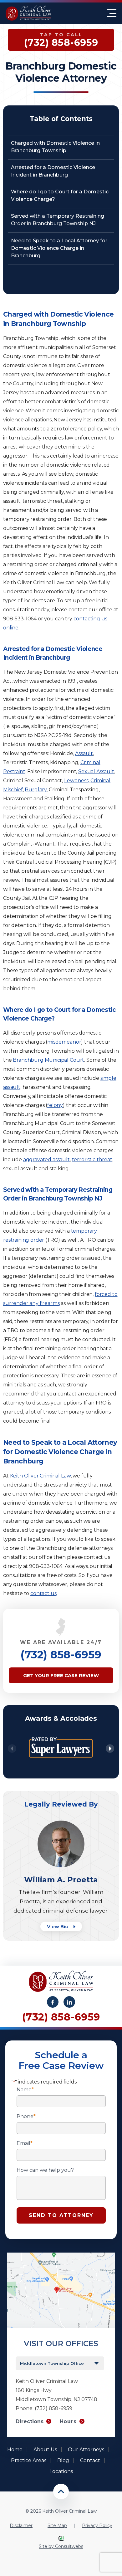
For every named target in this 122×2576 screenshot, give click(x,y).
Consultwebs (69, 2546)
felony (55, 1105)
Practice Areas (29, 2460)
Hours (68, 2421)
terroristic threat (92, 1159)
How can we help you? (45, 2170)
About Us (45, 2450)
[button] (110, 1749)
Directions (30, 2421)
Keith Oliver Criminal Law (40, 1476)
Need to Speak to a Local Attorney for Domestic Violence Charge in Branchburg (59, 248)
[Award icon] (61, 1733)
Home (15, 2450)
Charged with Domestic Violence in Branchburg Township (55, 147)
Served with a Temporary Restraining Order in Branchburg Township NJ (58, 220)
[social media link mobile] (53, 2002)
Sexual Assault (96, 771)
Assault (84, 753)
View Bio (58, 1926)
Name (25, 2090)
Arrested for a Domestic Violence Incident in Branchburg (53, 171)
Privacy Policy (97, 2525)
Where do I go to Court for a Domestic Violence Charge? (60, 195)
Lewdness (76, 781)
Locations (61, 2471)
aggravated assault (46, 1159)
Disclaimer (21, 2525)
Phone (26, 2117)
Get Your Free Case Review (61, 1675)
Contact (90, 2460)
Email (25, 2143)
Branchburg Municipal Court (48, 1060)
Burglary (36, 790)
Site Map (57, 2525)
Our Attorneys (86, 2450)
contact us (43, 1593)
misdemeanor (64, 1042)
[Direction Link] (61, 2256)
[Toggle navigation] (112, 13)
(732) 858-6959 (61, 1655)
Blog (63, 2460)
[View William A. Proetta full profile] (61, 1824)
